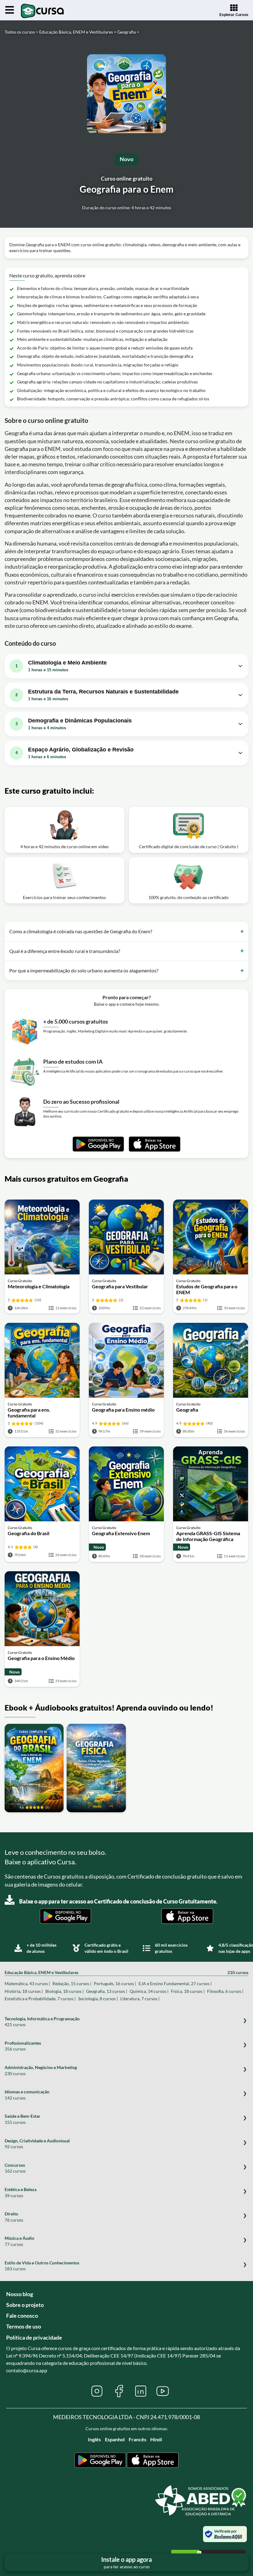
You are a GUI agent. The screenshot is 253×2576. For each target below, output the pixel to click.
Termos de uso (24, 2326)
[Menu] (10, 10)
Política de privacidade (34, 2337)
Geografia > (128, 32)
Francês (137, 2439)
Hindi (156, 2439)
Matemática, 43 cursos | (27, 1983)
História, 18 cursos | (24, 1991)
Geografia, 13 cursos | (107, 1991)
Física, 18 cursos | (188, 1991)
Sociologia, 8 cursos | (98, 1999)
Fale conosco (22, 2316)
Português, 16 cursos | (115, 1983)
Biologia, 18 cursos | (64, 1991)
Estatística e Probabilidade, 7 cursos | (40, 1999)
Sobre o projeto (25, 2305)
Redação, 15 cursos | (72, 1983)
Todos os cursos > (21, 32)
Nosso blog (20, 2294)
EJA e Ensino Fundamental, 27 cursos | (175, 1983)
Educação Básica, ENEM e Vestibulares (126, 1972)
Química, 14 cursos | (149, 1991)
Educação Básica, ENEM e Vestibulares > (78, 32)
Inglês (94, 2439)
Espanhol (115, 2439)
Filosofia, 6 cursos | (225, 1991)
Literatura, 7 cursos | (140, 1999)
